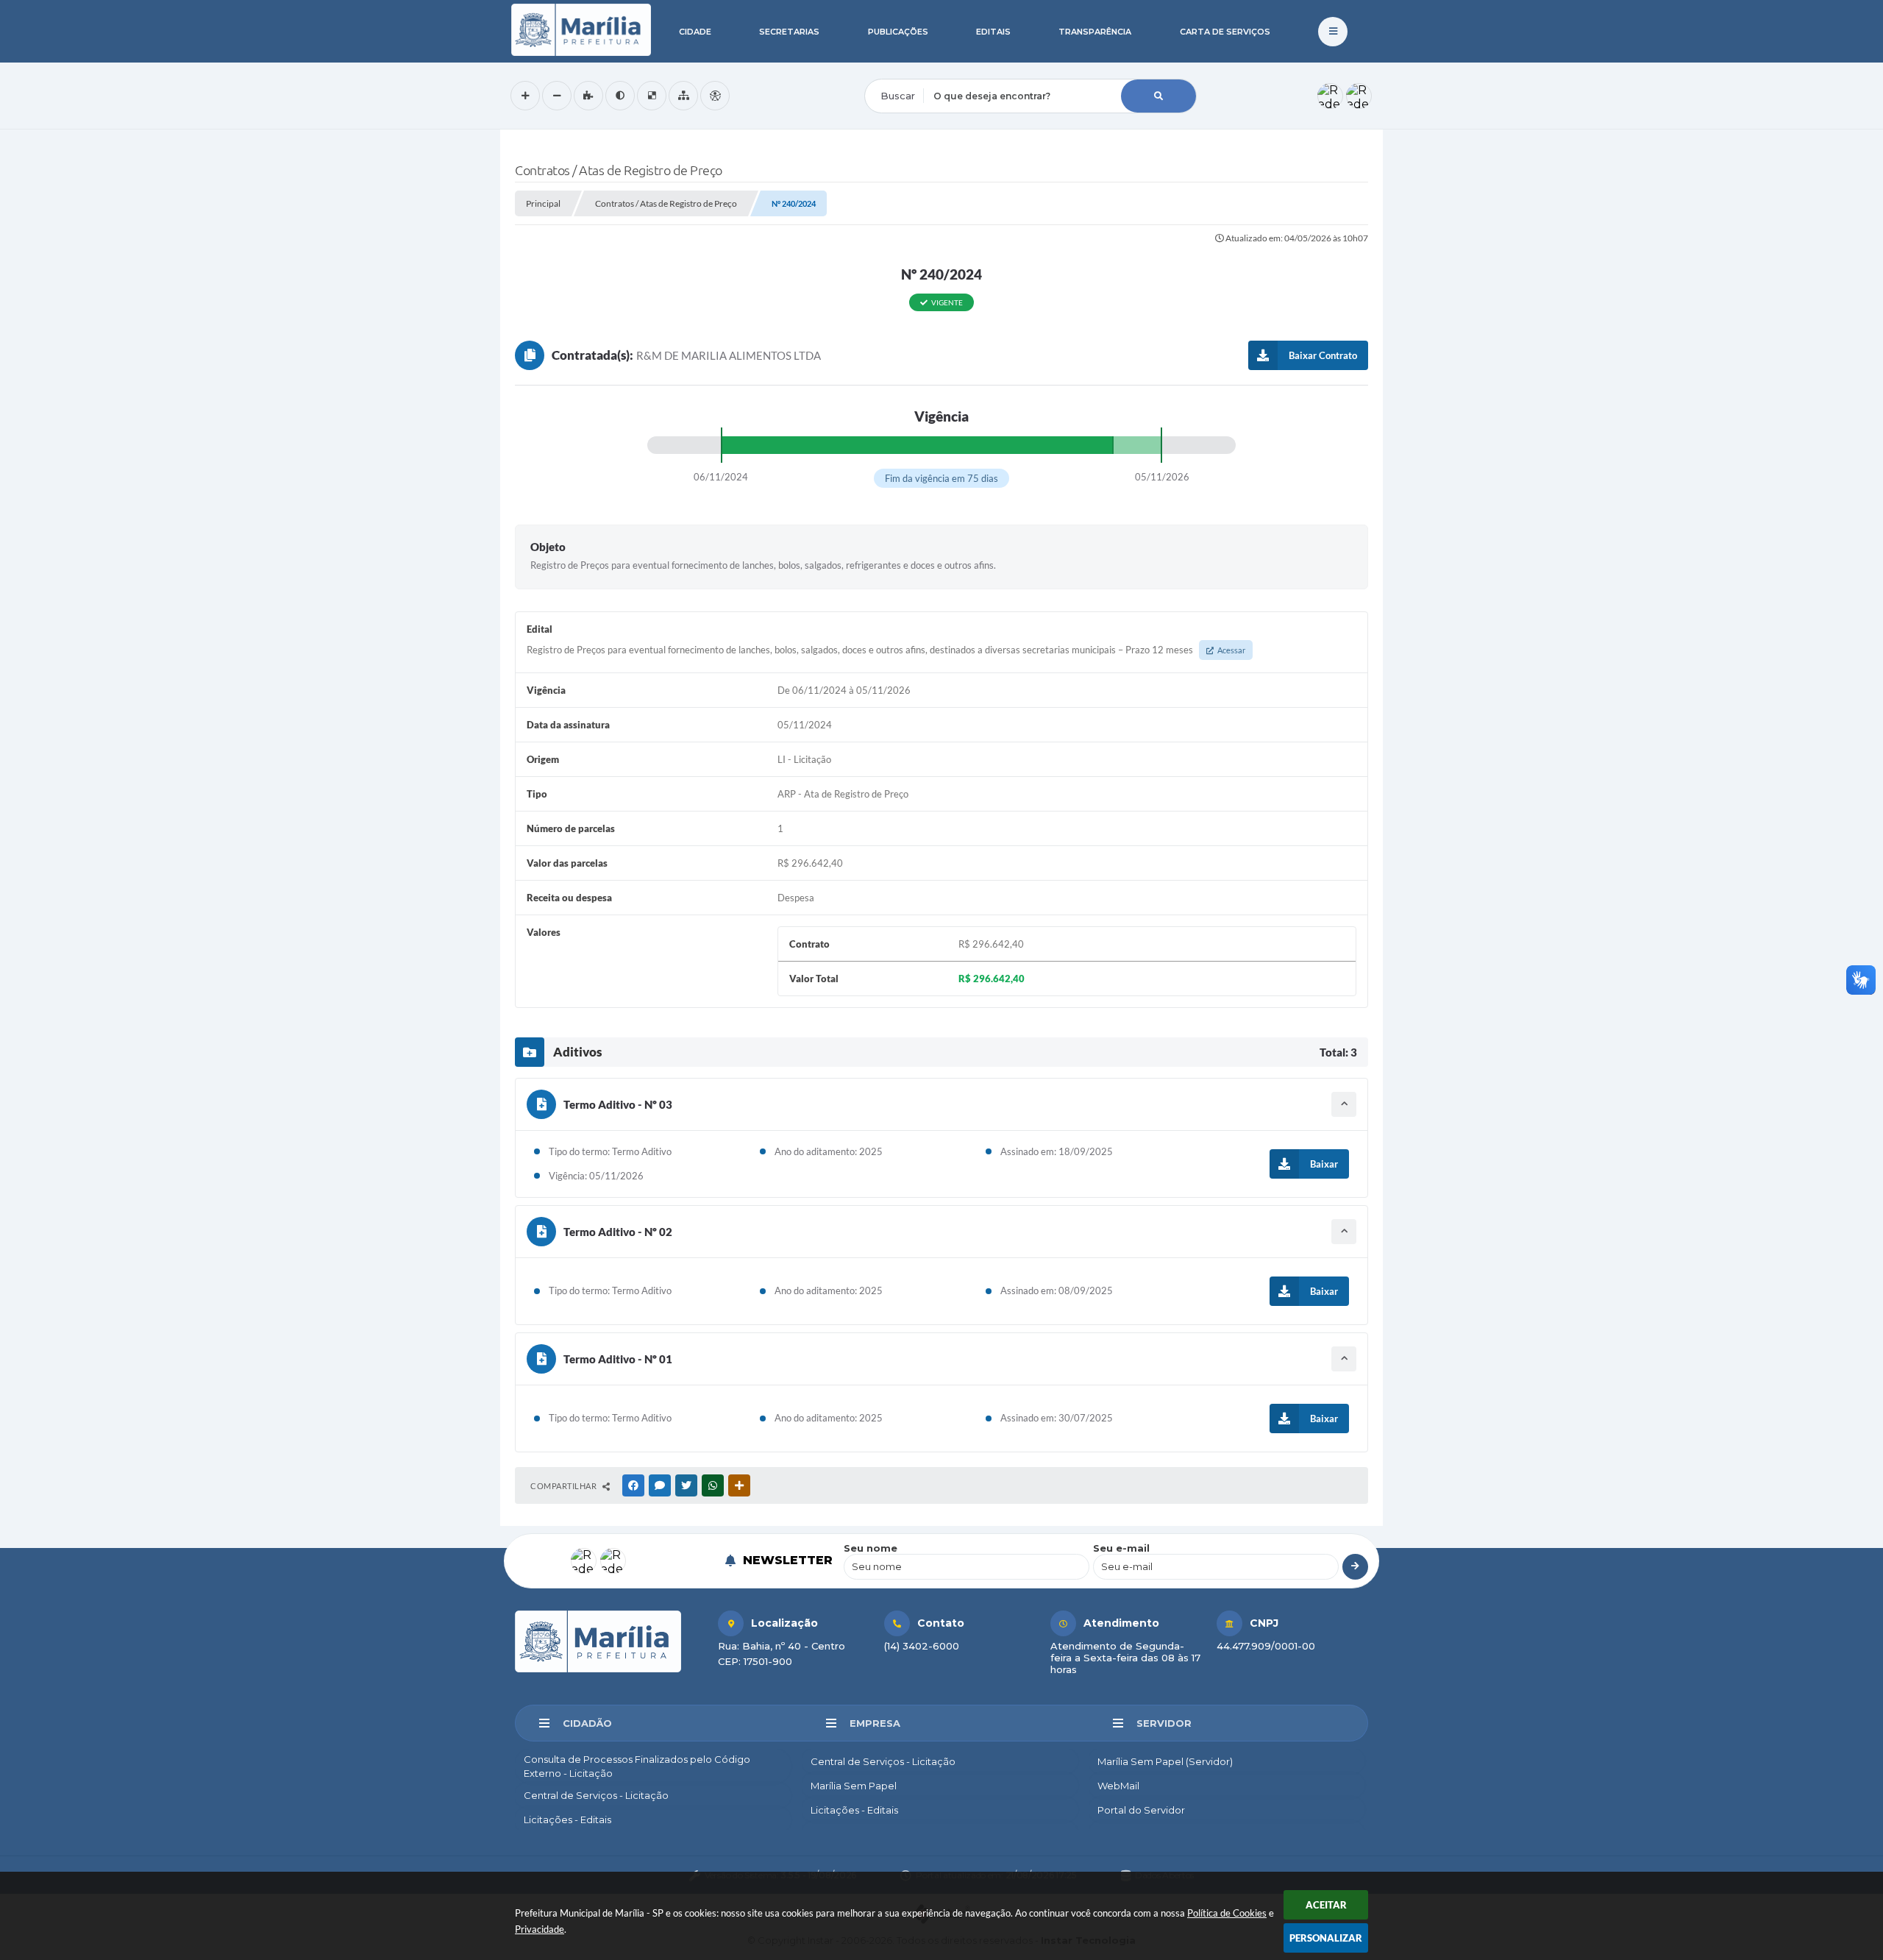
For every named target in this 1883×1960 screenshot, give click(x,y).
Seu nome (871, 1548)
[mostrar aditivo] (1344, 1104)
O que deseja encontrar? (925, 69)
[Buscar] (1158, 96)
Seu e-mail (1121, 1548)
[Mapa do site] (683, 96)
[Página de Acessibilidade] (715, 96)
